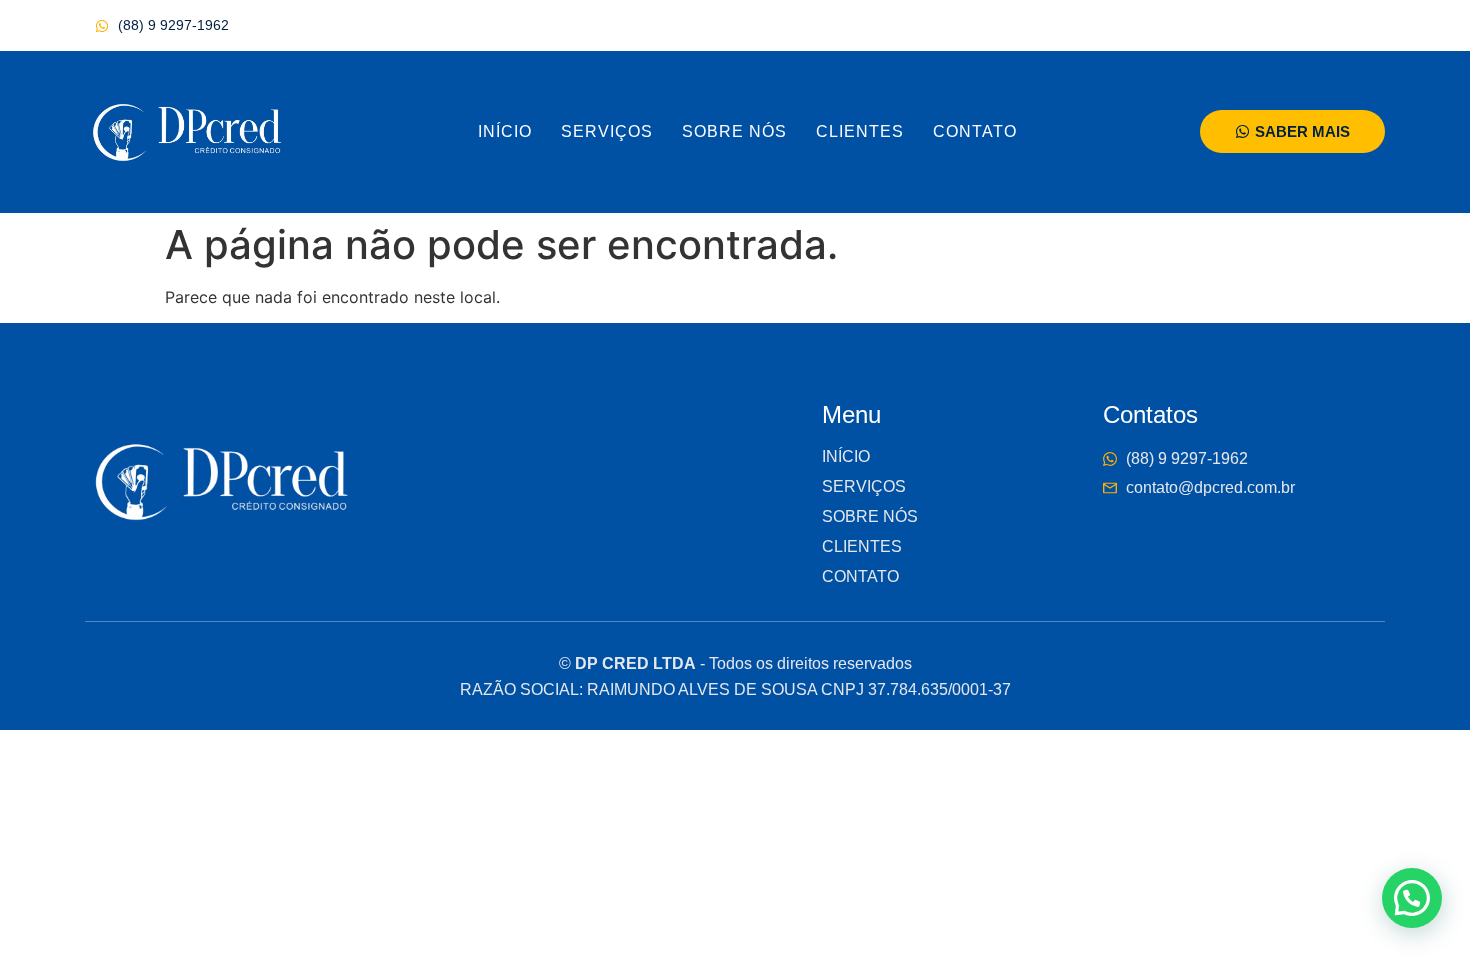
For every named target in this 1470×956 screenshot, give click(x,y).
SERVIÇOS (607, 131)
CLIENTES (860, 131)
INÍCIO (505, 131)
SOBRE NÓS (734, 131)
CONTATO (975, 131)
